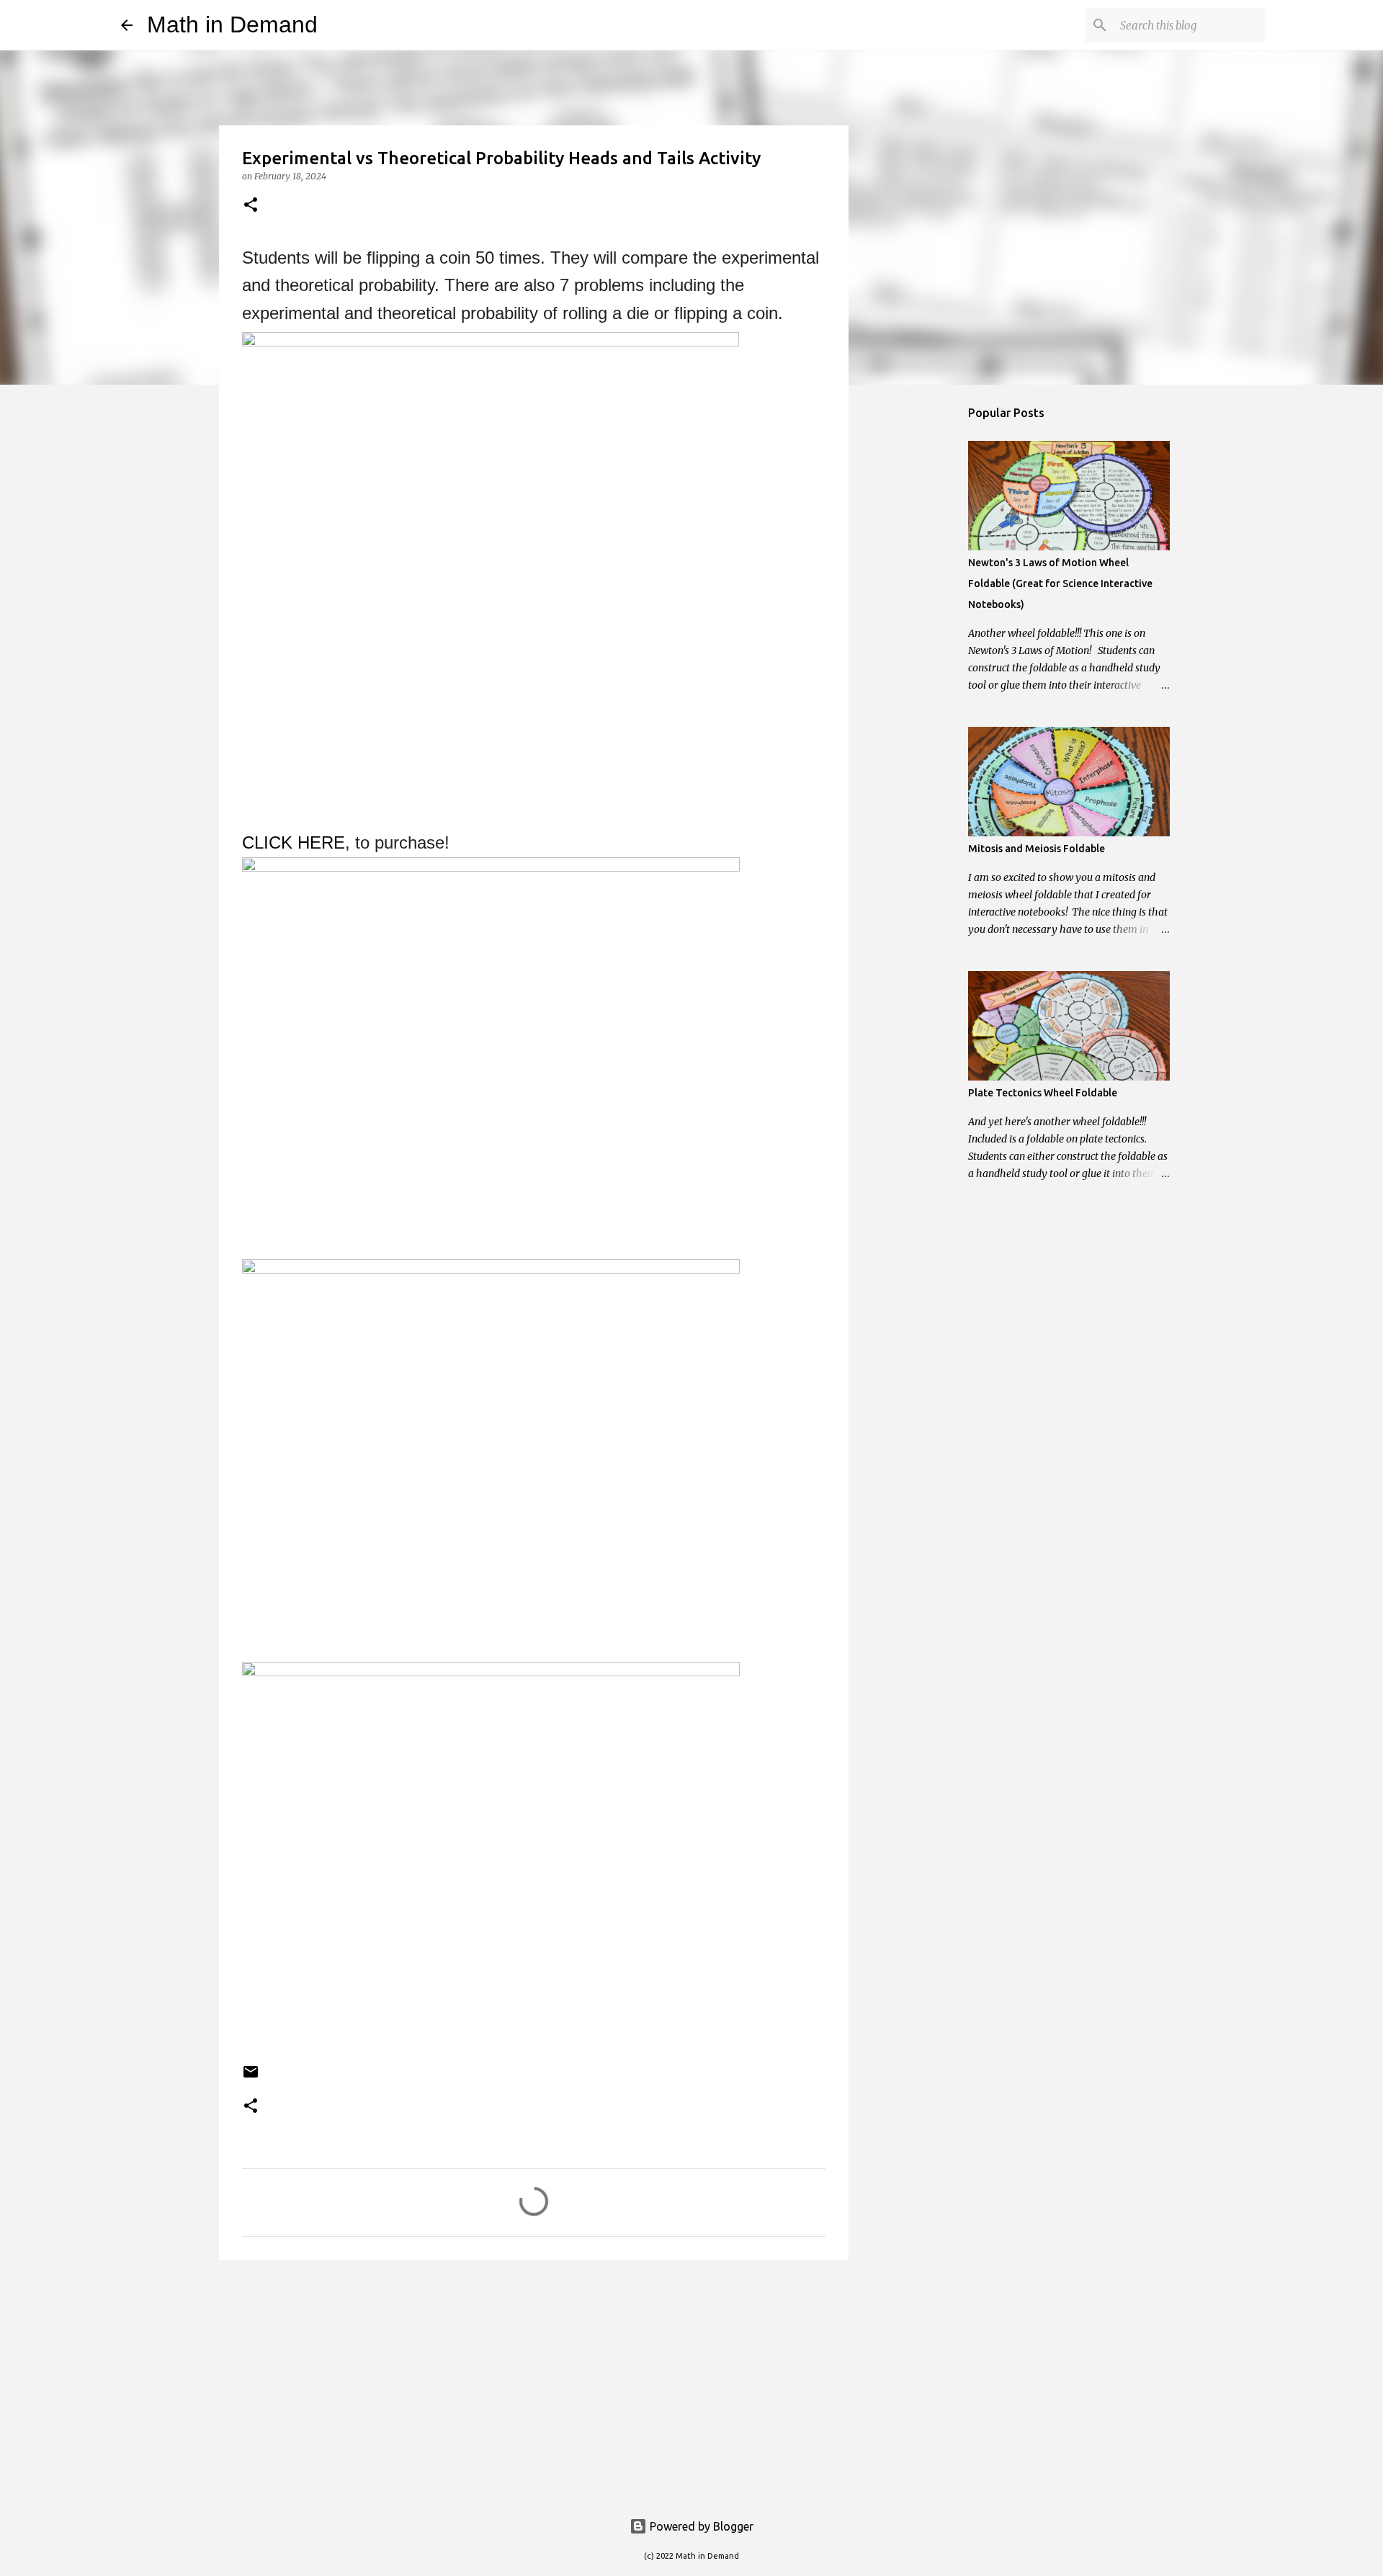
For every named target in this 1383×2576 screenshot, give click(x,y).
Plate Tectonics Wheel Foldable (1043, 1093)
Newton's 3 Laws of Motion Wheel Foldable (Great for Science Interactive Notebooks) (1060, 583)
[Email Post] (251, 2077)
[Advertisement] (534, 2382)
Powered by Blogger (700, 2526)
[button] (251, 206)
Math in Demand (232, 24)
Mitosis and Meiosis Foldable (1037, 849)
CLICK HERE (294, 842)
